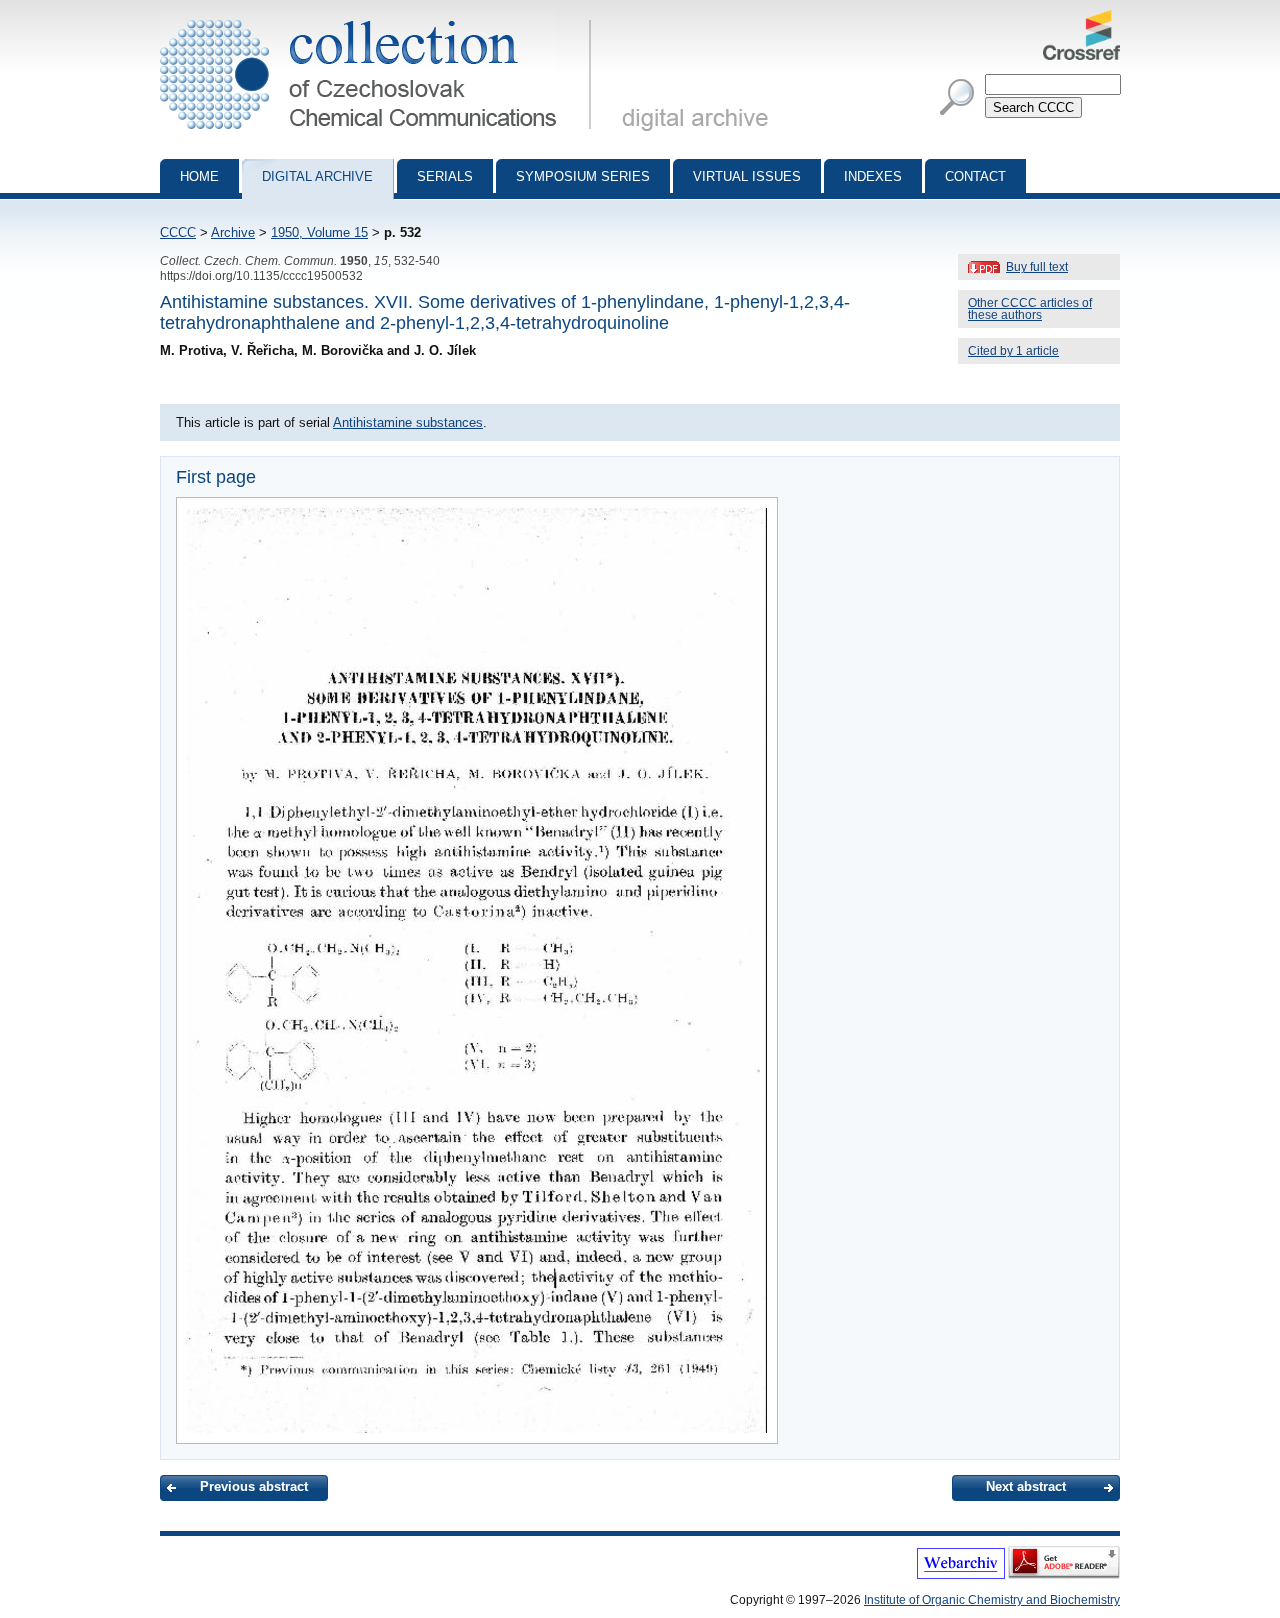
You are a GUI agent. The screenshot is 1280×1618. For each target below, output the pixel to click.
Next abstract (1026, 1486)
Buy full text (1037, 267)
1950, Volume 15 (319, 232)
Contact (975, 176)
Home (199, 176)
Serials (445, 176)
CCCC (178, 232)
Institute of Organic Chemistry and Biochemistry (992, 1600)
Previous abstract (254, 1486)
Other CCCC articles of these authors (1030, 309)
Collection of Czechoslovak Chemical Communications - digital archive (381, 18)
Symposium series (583, 176)
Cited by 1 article (1013, 351)
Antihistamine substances (408, 422)
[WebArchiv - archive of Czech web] (961, 1575)
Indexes (873, 176)
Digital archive (317, 176)
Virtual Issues (747, 176)
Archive (233, 232)
